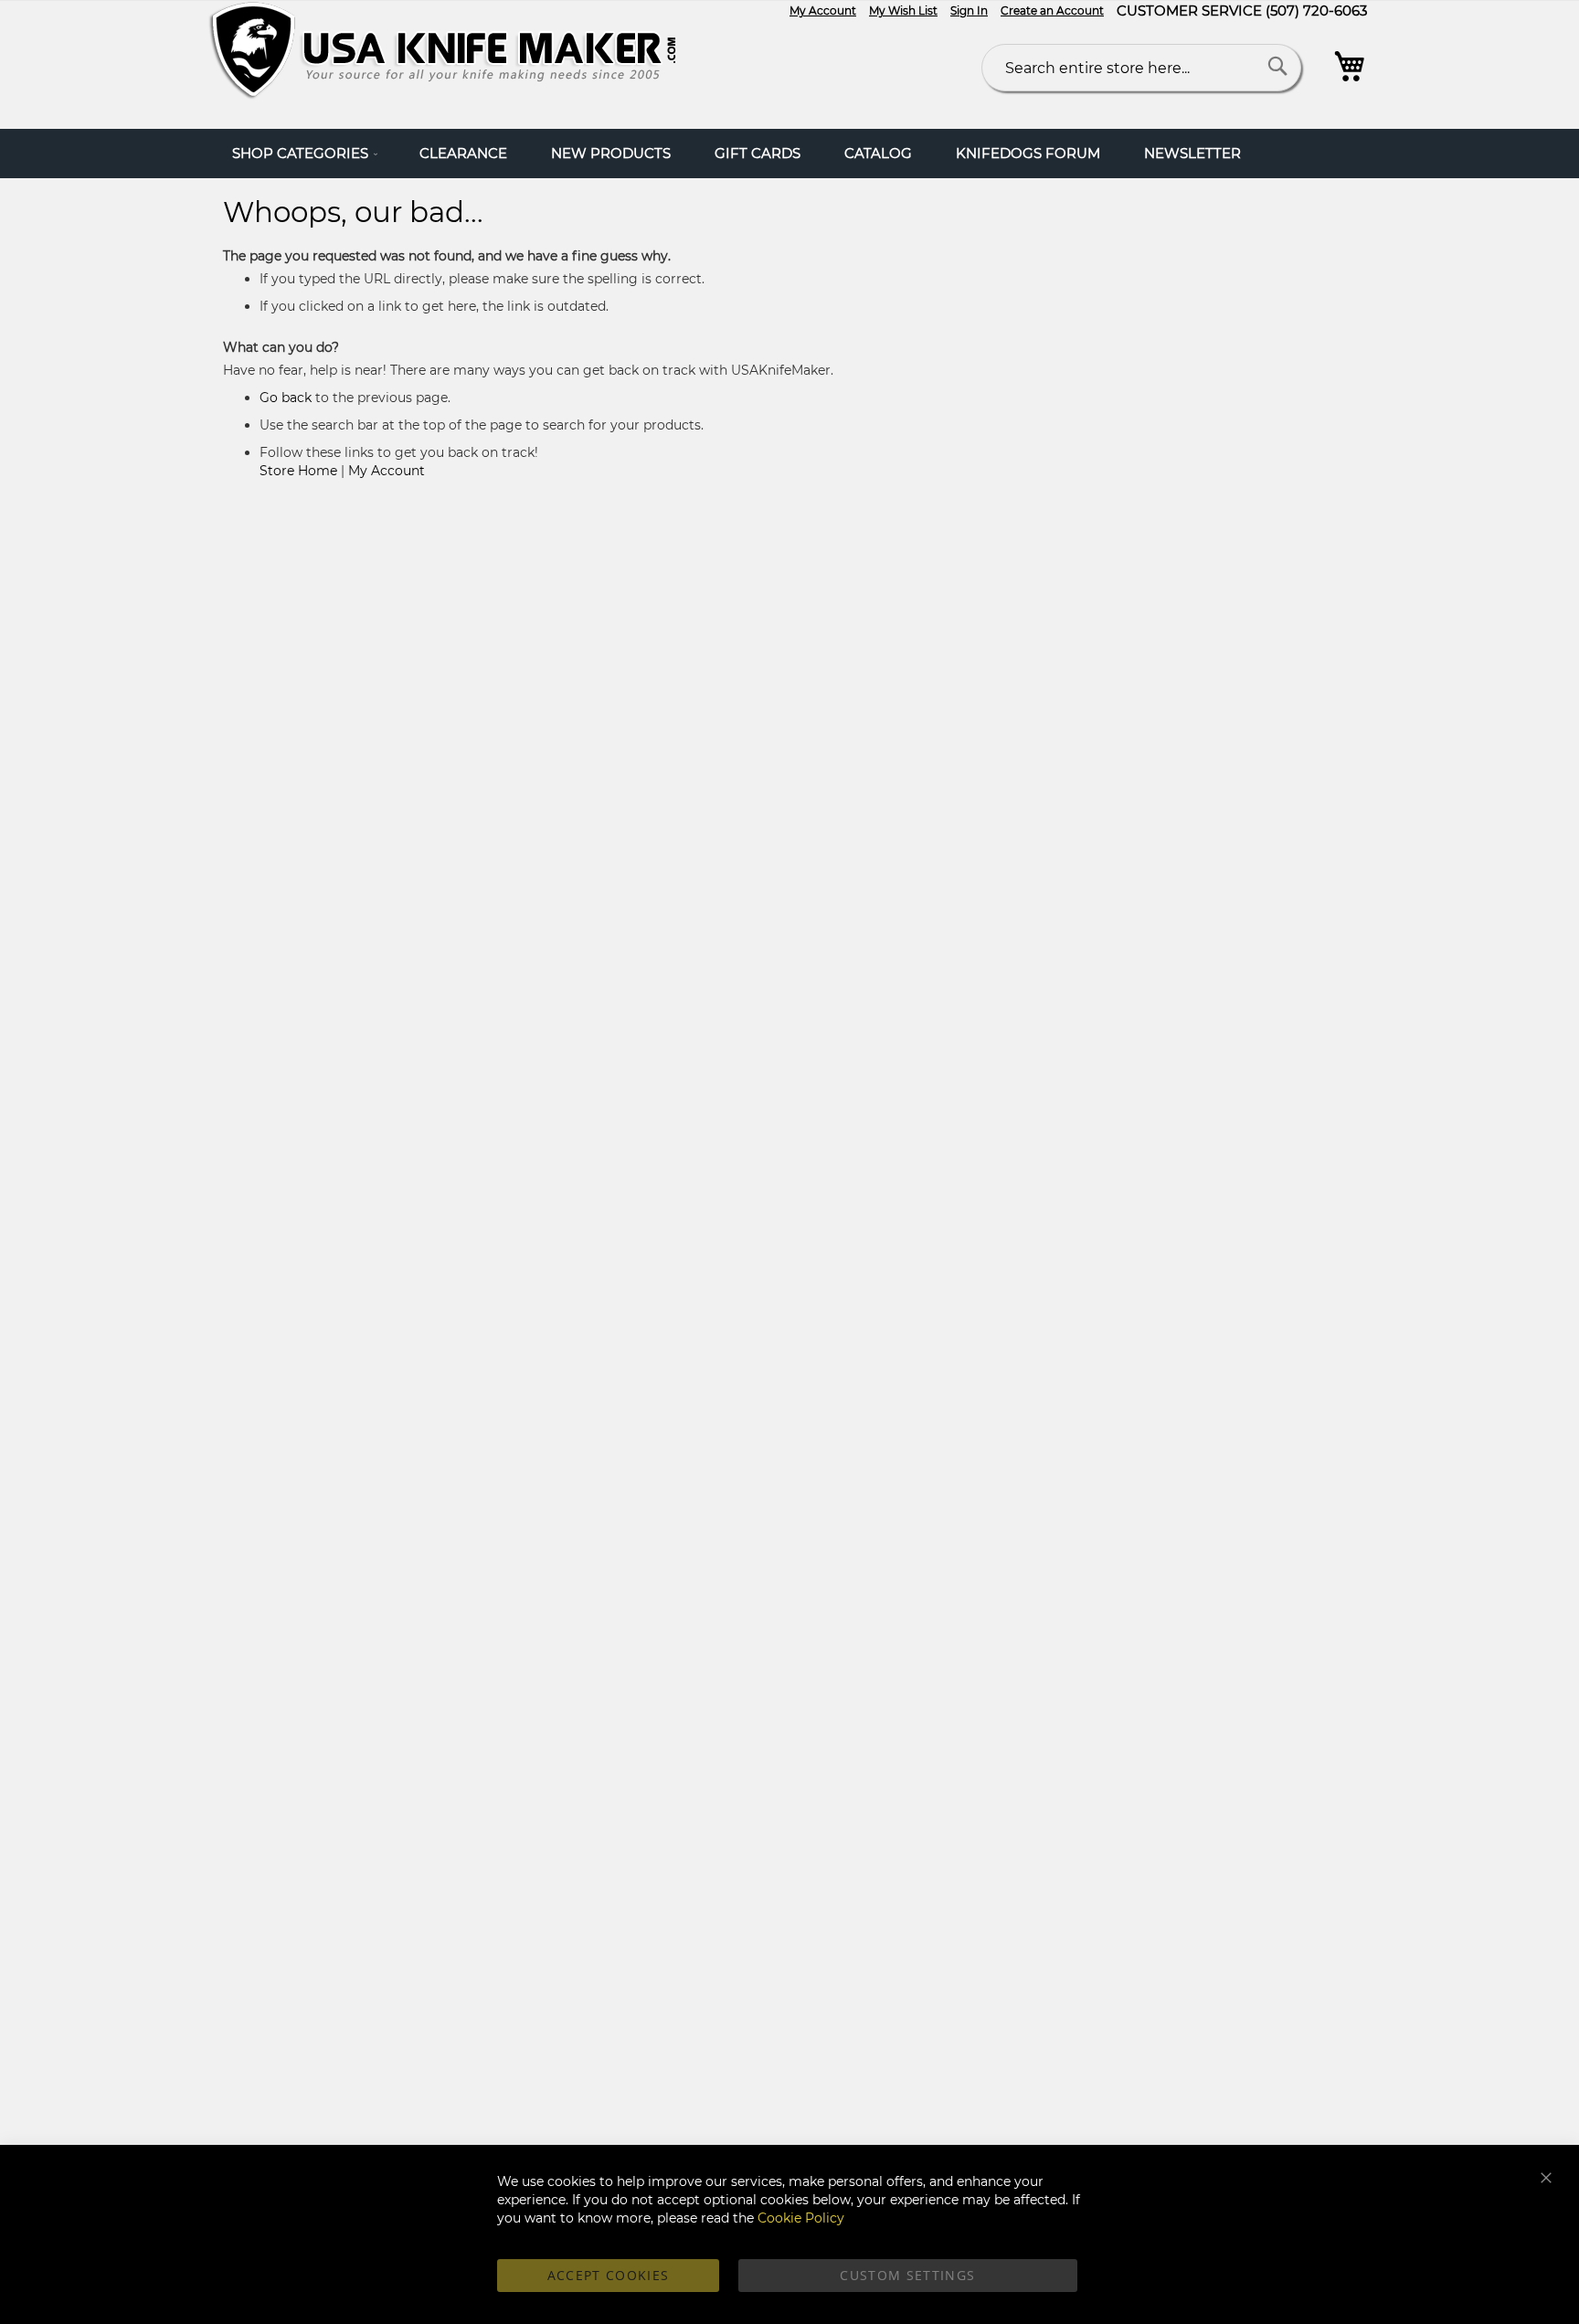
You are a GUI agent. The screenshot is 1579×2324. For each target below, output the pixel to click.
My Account (823, 11)
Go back (286, 398)
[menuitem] (304, 154)
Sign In (969, 11)
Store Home (298, 471)
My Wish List (903, 11)
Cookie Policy (801, 2218)
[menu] (789, 154)
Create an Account (1052, 11)
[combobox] (1141, 68)
